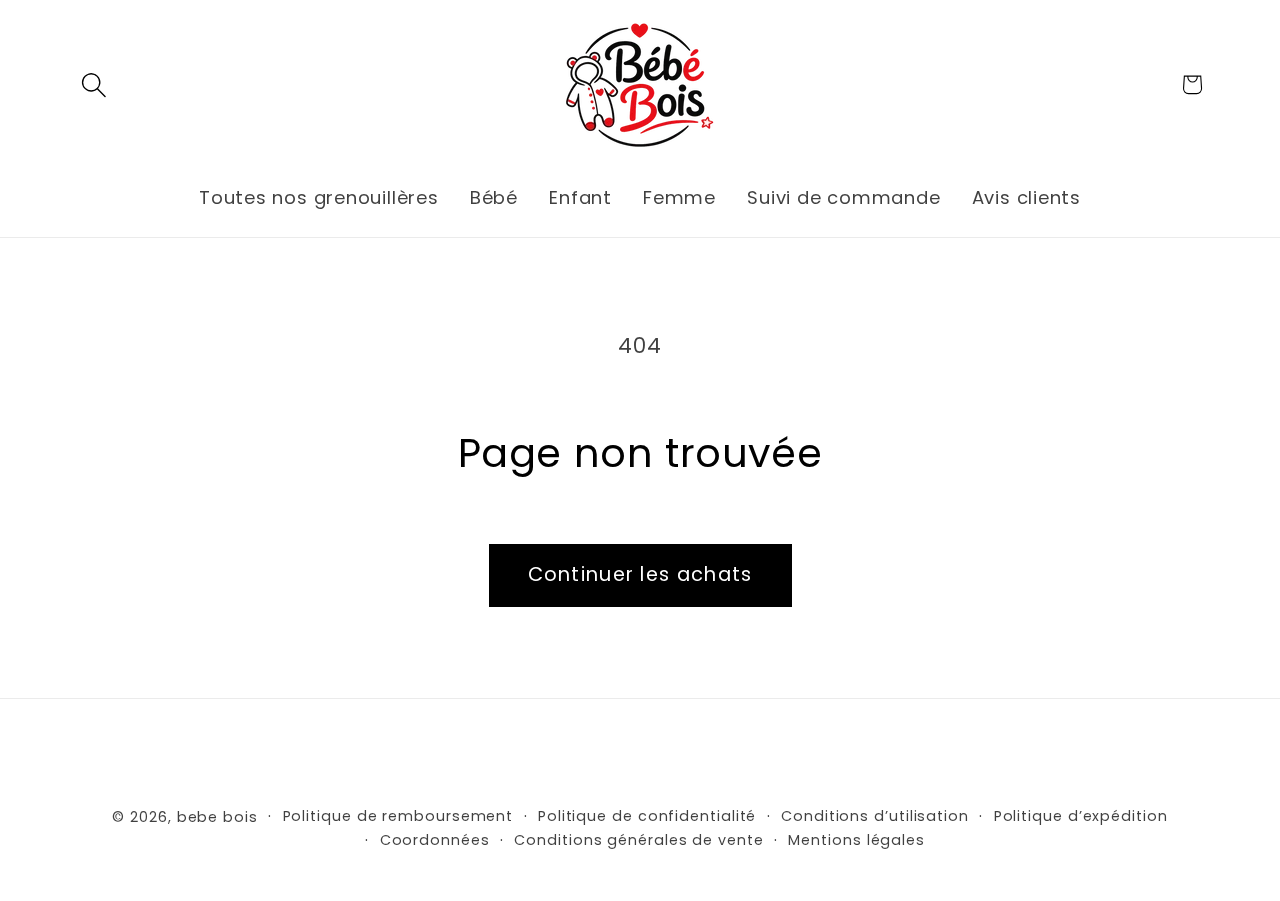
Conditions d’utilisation (875, 816)
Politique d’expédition (1081, 816)
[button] (93, 84)
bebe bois (217, 817)
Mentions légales (856, 840)
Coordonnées (435, 840)
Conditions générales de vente (638, 840)
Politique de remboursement (398, 816)
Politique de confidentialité (647, 816)
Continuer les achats (640, 574)
